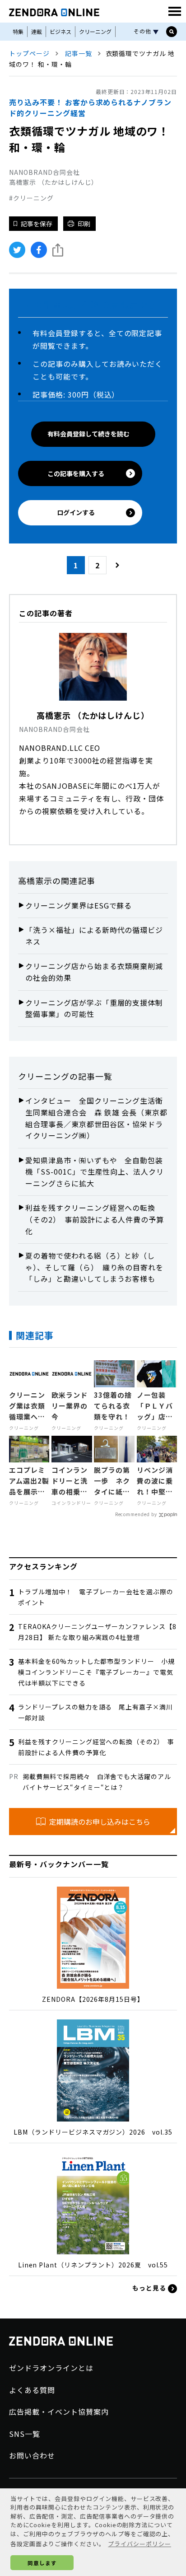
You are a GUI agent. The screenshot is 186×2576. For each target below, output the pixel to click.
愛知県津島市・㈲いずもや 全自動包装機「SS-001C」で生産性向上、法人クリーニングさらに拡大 (95, 1172)
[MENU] (175, 11)
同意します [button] (42, 2563)
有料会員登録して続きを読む (88, 434)
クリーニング (95, 31)
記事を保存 (37, 224)
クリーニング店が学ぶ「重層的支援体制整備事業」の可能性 (94, 1008)
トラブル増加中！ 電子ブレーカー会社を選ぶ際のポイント (96, 1597)
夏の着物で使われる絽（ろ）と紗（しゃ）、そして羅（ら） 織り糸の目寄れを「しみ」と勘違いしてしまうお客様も (94, 1267)
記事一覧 (79, 53)
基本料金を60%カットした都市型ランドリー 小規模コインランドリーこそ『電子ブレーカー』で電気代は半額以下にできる (96, 1672)
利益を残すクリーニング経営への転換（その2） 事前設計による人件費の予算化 (95, 1219)
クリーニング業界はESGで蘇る (79, 905)
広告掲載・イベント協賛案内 (59, 2412)
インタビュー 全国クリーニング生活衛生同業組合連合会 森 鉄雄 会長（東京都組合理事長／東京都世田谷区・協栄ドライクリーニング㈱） (96, 1118)
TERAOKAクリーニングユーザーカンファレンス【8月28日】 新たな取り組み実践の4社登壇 (97, 1632)
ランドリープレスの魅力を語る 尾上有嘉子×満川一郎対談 (95, 1712)
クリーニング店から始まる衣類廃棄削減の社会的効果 (94, 972)
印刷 (84, 224)
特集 (18, 31)
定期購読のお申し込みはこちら (100, 1822)
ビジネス (60, 31)
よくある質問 (32, 2390)
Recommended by (136, 1514)
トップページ (29, 53)
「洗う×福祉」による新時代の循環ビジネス (94, 936)
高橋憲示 (35, 881)
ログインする (76, 512)
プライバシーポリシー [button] (139, 2544)
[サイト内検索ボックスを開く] (172, 32)
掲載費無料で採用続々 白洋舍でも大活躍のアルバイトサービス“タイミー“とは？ (97, 1782)
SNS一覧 (25, 2434)
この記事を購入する (76, 473)
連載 (37, 31)
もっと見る (150, 2288)
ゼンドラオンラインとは (51, 2368)
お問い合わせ (32, 2455)
